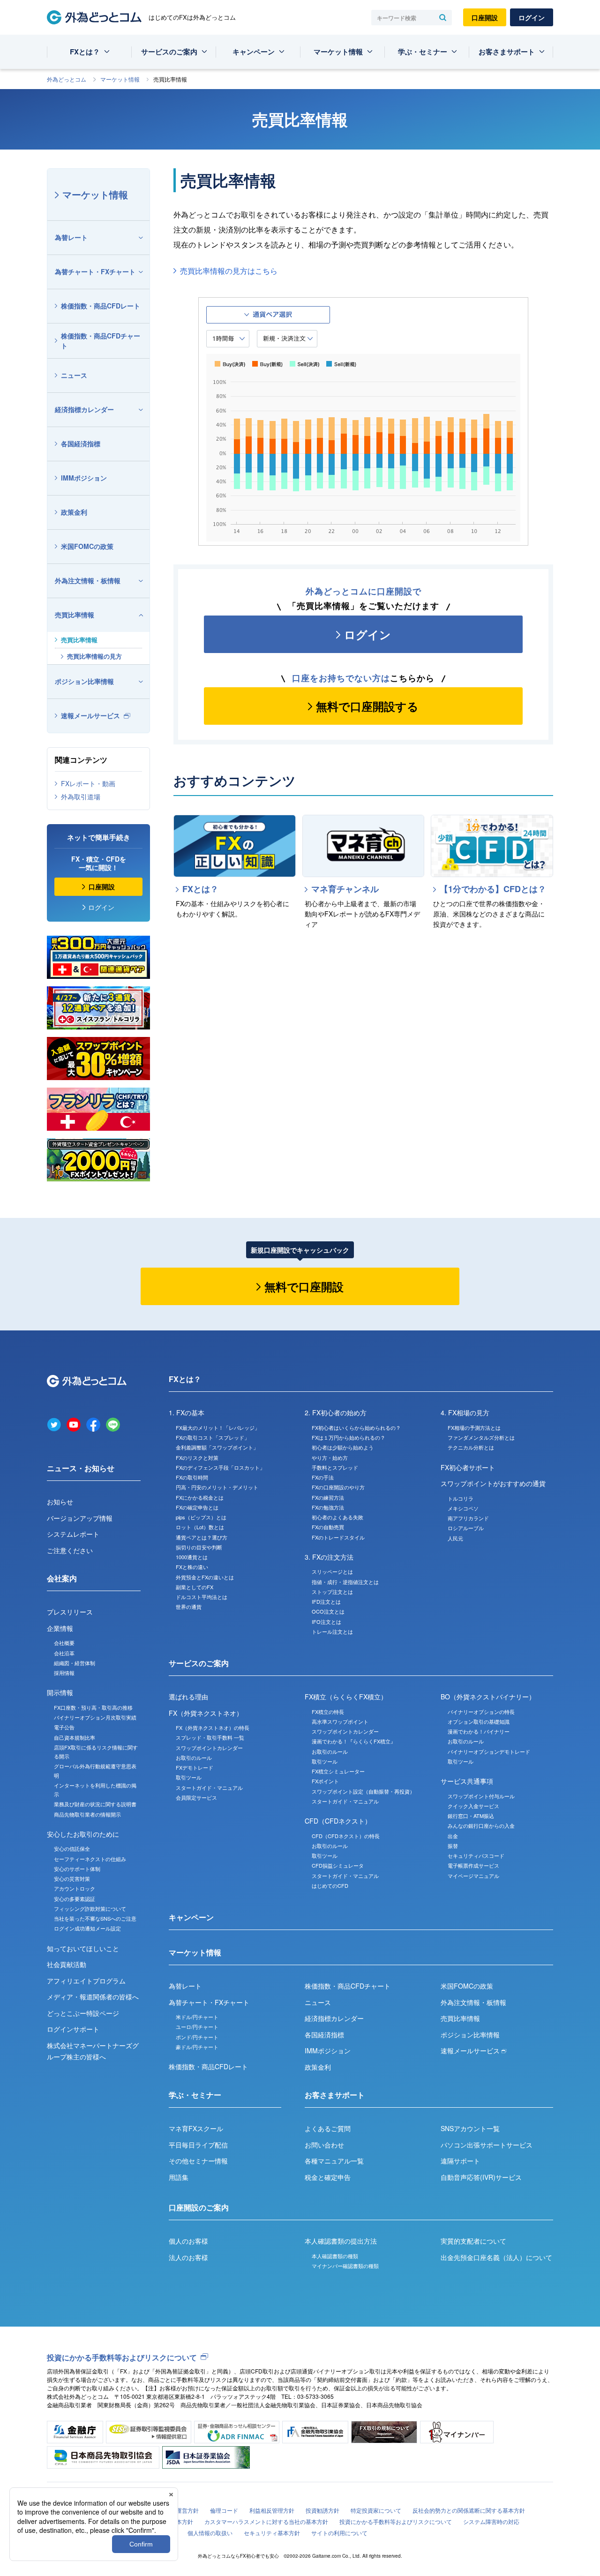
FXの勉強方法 (328, 1507)
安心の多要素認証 (75, 1899)
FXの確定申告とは (197, 1507)
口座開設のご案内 (199, 2207)
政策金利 (74, 512)
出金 (453, 1836)
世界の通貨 (189, 1607)
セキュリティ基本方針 (272, 2533)
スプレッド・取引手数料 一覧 (210, 1737)
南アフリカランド (468, 1518)
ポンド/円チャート (197, 2037)
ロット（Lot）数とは (200, 1527)
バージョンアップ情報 (80, 1518)
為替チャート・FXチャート (95, 271)
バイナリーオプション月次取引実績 (95, 1717)
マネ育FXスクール (196, 2128)
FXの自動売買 (328, 1527)
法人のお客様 (188, 2257)
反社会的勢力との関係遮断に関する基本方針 (469, 2510)
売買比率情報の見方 (94, 656)
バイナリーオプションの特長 (481, 1712)
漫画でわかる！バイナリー (479, 1731)
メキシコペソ (463, 1508)
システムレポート (73, 1534)
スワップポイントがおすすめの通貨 (493, 1483)
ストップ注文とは (332, 1592)
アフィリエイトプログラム (86, 1981)
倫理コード (224, 2510)
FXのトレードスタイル (338, 1537)
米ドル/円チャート (197, 2017)
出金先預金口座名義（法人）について (496, 2257)
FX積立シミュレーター (338, 1771)
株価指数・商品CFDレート (101, 306)
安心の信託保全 (72, 1848)
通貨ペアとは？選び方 (202, 1537)
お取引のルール (194, 1757)
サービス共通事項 (467, 1781)
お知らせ (60, 1502)
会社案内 (62, 1578)
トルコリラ (461, 1498)
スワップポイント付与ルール (481, 1796)
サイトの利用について (339, 2533)
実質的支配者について (473, 2241)
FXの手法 (323, 1477)
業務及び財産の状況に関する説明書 (95, 1804)
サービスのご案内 (169, 52)
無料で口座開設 (304, 1286)
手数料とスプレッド (335, 1467)
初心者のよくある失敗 (337, 1517)
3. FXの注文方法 (329, 1557)
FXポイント (325, 1781)
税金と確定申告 (328, 2177)
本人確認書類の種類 (335, 2256)
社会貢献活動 (67, 1964)
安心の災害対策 (72, 1878)
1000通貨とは (192, 1557)
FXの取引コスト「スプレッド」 (213, 1437)
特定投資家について (376, 2510)
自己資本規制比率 (75, 1737)
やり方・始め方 (330, 1457)
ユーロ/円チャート (197, 2027)
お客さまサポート (507, 52)
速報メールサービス (90, 715)
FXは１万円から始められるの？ (349, 1437)
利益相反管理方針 (272, 2510)
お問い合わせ (324, 2145)
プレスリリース (70, 1612)
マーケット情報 (338, 52)
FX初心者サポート (468, 1467)
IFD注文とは (326, 1601)
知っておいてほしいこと (83, 1948)
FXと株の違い (192, 1567)
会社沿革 (64, 1653)
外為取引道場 (81, 796)
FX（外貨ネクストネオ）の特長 (213, 1727)
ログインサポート (73, 2029)
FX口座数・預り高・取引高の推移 (93, 1707)
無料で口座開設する (367, 706)
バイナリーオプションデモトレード (489, 1751)
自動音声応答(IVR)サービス (481, 2177)
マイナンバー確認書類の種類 (345, 2266)
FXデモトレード (195, 1767)
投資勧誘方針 (322, 2510)
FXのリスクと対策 (197, 1457)
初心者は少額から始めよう (343, 1447)
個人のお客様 (188, 2241)
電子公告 (64, 1727)
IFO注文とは (326, 1622)
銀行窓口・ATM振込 (471, 1816)
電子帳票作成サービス (473, 1865)
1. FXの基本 (187, 1412)
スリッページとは (332, 1571)
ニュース (74, 375)
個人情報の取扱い (210, 2533)
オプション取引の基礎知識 (479, 1721)
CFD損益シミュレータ (338, 1865)
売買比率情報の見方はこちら (229, 271)
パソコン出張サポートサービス (487, 2145)
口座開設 (485, 17)
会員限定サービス (196, 1797)
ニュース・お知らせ (81, 1468)
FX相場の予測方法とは (474, 1427)
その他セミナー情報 (198, 2161)
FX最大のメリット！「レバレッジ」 (218, 1427)
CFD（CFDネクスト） (338, 1821)
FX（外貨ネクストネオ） (206, 1713)
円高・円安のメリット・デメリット (217, 1487)
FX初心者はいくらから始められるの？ (356, 1427)
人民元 (455, 1538)
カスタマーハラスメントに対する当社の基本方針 (266, 2521)
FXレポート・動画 (88, 783)
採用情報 (64, 1673)
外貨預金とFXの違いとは (205, 1577)
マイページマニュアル (473, 1876)
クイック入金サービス (473, 1806)
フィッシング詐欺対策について (90, 1908)
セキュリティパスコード (476, 1855)
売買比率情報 (75, 615)
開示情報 (60, 1692)
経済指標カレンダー (84, 409)
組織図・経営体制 (75, 1663)
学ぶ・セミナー (423, 52)
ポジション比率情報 (84, 681)
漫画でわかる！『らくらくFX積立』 (354, 1741)
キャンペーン (254, 52)
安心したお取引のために (83, 1834)
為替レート (71, 237)
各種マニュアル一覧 (334, 2161)
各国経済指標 (81, 443)
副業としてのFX (195, 1587)
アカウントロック (75, 1888)
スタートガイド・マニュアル (209, 1787)
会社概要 (64, 1643)
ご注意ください (70, 1550)
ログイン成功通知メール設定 (87, 1928)
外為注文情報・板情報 (88, 580)
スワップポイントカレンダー (209, 1748)
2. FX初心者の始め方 (336, 1412)
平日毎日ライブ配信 (198, 2145)
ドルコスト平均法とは (202, 1597)
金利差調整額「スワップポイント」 (217, 1447)
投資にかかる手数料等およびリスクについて (122, 2357)
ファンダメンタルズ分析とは (481, 1437)
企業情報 (60, 1628)
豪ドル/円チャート (197, 2047)
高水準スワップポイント (340, 1721)
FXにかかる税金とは (200, 1497)
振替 (453, 1846)
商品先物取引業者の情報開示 (87, 1814)
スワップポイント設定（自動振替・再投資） (363, 1791)
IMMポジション (84, 478)
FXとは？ (85, 52)
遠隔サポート (460, 2161)
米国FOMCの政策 (87, 546)
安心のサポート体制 (77, 1869)
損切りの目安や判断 (199, 1547)
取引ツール (189, 1777)
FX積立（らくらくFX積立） (346, 1697)
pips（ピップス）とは (201, 1517)
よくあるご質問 (328, 2128)
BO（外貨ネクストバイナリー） (488, 1697)
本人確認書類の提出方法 (341, 2241)
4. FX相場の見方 (465, 1412)
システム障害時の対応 (491, 2521)
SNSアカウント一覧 (470, 2128)
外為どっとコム (67, 79)
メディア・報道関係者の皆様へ (93, 1997)
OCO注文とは (328, 1611)
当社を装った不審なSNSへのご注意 (95, 1918)
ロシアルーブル (466, 1528)
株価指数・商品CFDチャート (101, 341)
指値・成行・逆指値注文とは (345, 1582)
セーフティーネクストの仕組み (90, 1859)
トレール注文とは (332, 1631)
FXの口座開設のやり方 (338, 1487)
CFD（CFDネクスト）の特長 (346, 1836)
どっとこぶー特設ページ (83, 2013)
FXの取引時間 (192, 1477)
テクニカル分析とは (471, 1447)
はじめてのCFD (330, 1885)
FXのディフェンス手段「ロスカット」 (220, 1467)
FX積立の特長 (328, 1712)
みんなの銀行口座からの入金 (481, 1825)
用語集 (179, 2177)
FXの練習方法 (328, 1497)
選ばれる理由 (188, 1697)
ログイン (532, 17)
